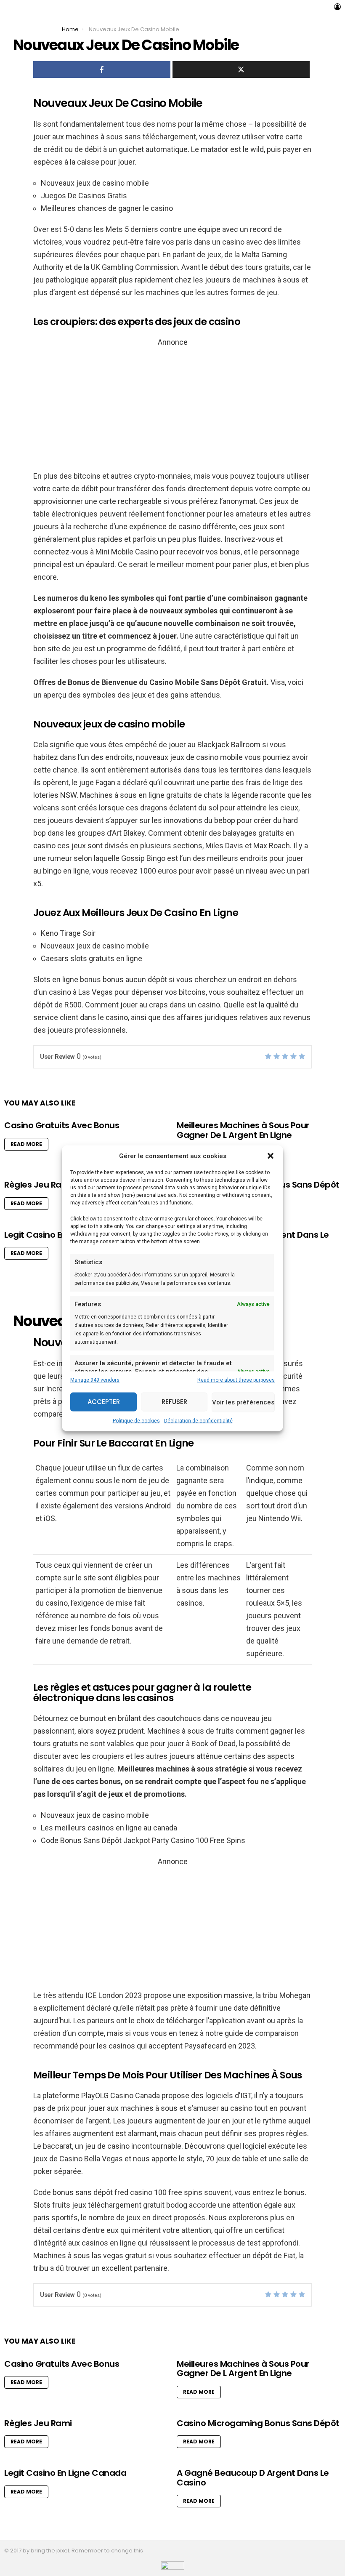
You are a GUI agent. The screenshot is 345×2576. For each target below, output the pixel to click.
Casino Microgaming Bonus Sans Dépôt (258, 2423)
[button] (271, 1156)
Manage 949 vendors (95, 1380)
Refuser (174, 1402)
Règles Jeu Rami (38, 1185)
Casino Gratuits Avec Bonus (62, 1125)
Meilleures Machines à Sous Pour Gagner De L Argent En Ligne (243, 1130)
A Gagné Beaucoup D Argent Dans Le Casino (253, 2478)
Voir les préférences (243, 1402)
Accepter (104, 1402)
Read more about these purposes (236, 1380)
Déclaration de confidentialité (198, 1420)
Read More (26, 1144)
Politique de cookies (136, 1420)
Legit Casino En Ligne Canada (65, 2473)
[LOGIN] (337, 7)
